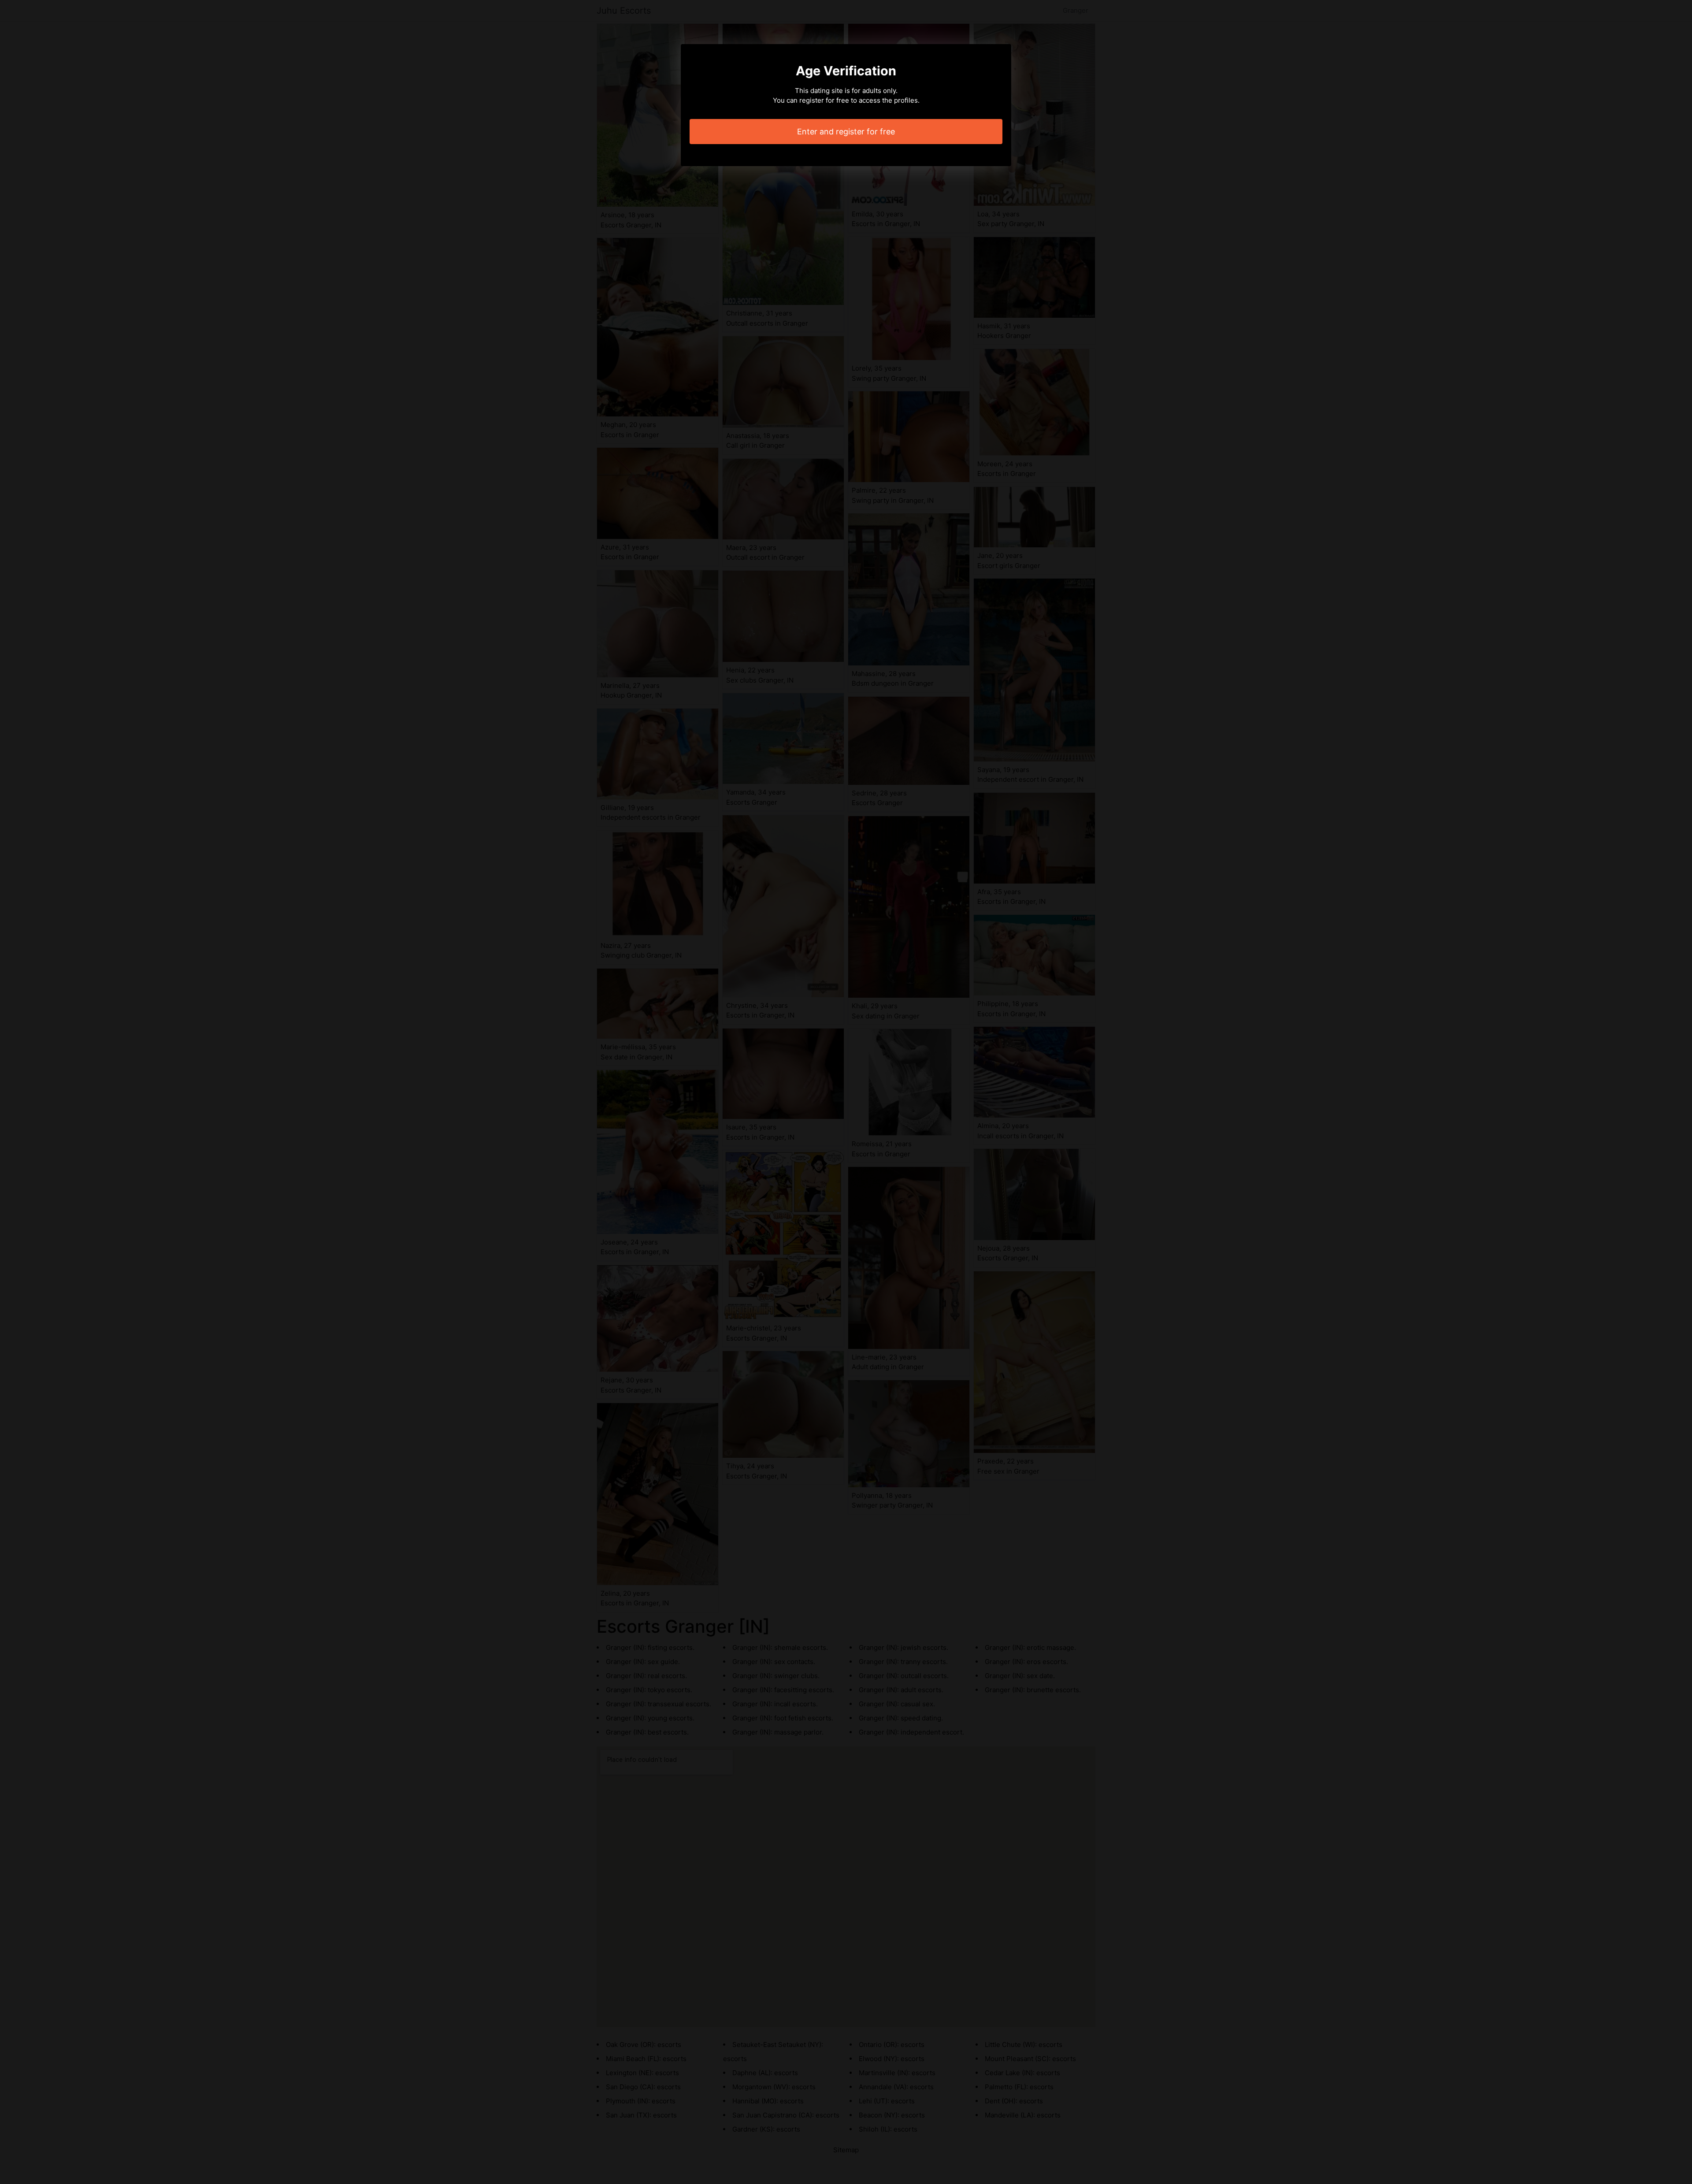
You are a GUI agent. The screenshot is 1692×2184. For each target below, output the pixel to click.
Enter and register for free (846, 132)
